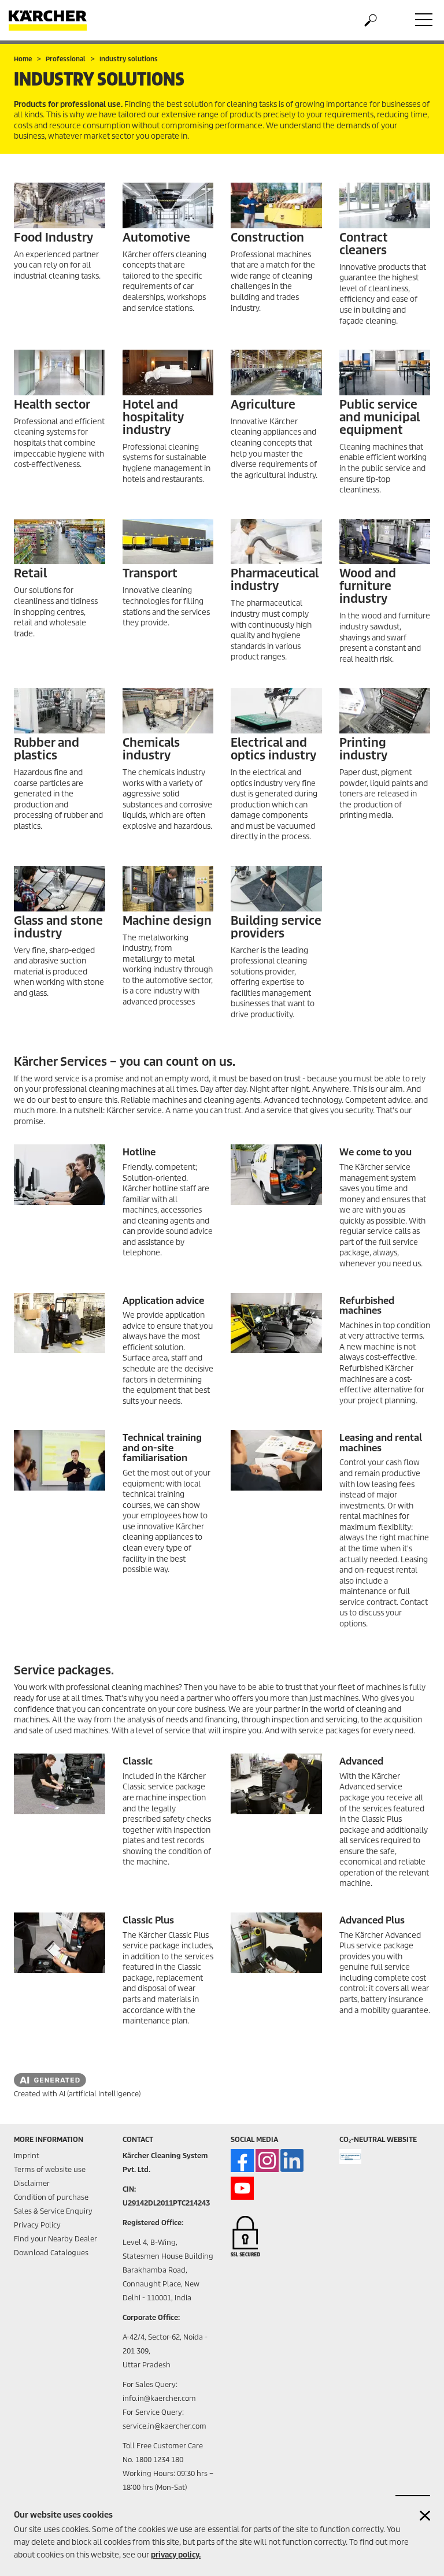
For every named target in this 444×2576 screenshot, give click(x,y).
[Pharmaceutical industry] (276, 542)
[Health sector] (60, 372)
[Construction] (276, 205)
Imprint (27, 2156)
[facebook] (242, 2160)
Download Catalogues (51, 2253)
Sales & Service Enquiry (53, 2211)
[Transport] (168, 542)
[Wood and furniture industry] (385, 542)
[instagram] (267, 2160)
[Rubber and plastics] (60, 711)
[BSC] (276, 889)
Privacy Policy (37, 2225)
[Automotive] (168, 205)
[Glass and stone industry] (60, 889)
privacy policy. (176, 2555)
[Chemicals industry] (168, 711)
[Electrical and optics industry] (276, 711)
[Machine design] (168, 889)
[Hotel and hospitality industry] (168, 372)
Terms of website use (50, 2169)
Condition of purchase (51, 2197)
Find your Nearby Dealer (55, 2239)
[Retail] (60, 542)
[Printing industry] (385, 711)
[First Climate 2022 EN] (351, 2156)
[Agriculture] (276, 372)
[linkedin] (292, 2160)
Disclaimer (32, 2183)
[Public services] (385, 372)
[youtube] (242, 2188)
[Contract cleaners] (385, 205)
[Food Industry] (60, 205)
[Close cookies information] (425, 2516)
